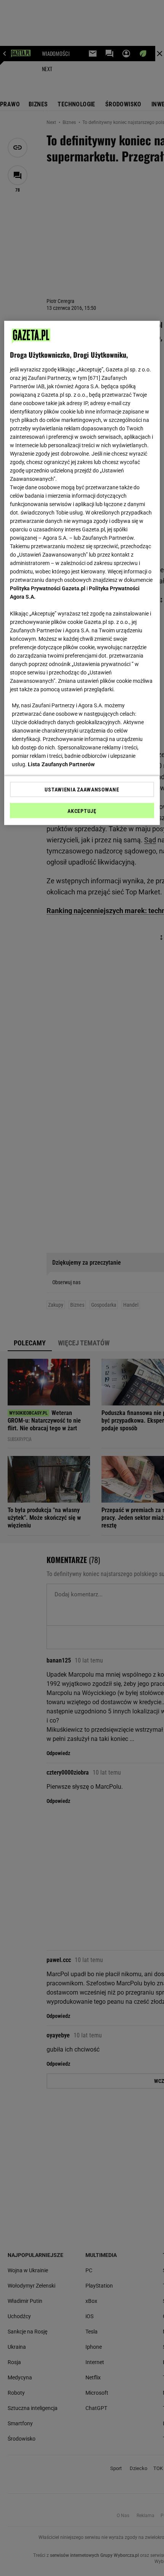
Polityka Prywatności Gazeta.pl (48, 588)
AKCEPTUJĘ (82, 811)
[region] (82, 573)
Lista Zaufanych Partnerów (61, 764)
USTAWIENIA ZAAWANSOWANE (82, 790)
